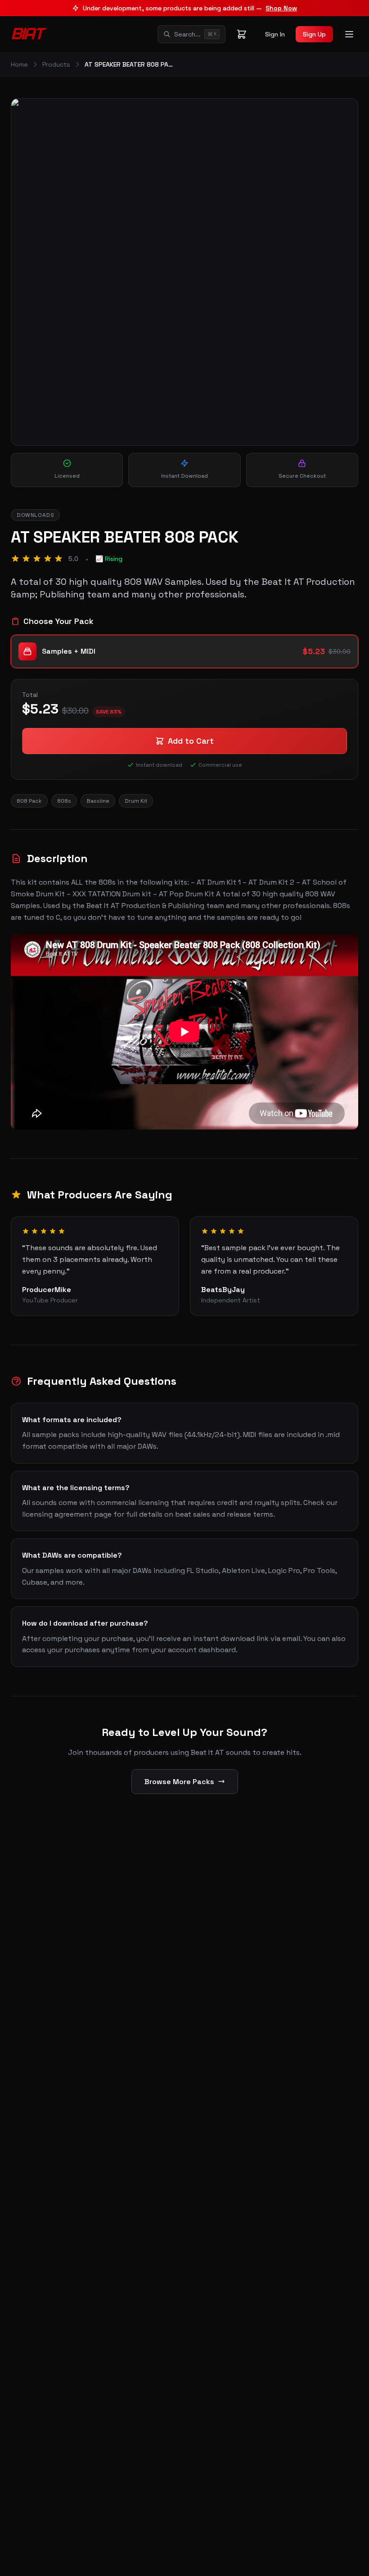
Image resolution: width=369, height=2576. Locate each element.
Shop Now (281, 8)
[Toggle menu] (349, 34)
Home (19, 64)
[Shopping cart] (242, 34)
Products (56, 64)
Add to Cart (191, 741)
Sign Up (314, 34)
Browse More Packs (179, 1782)
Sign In (275, 34)
